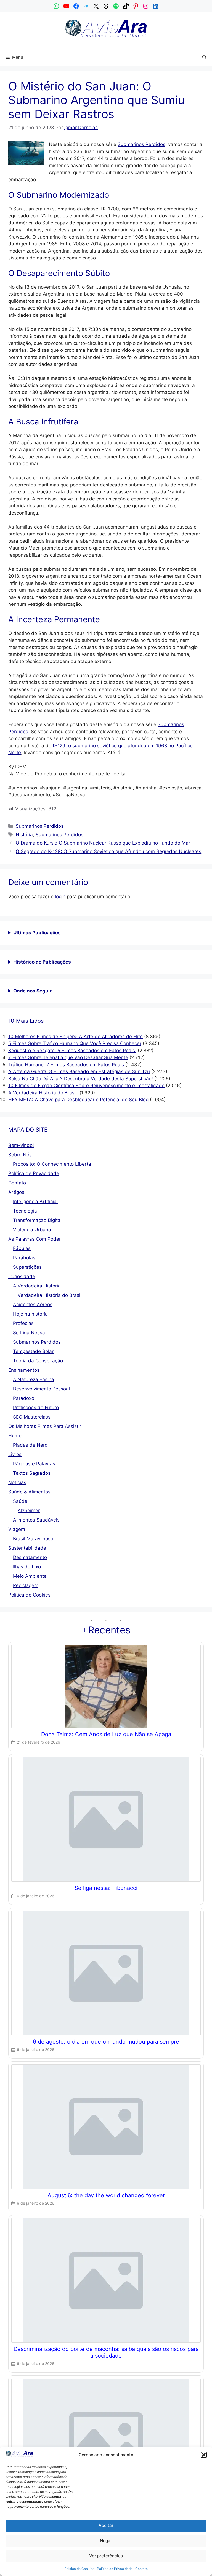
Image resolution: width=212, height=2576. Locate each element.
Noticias (17, 1482)
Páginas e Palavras (34, 1464)
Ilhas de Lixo (27, 1567)
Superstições (27, 1267)
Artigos (16, 1192)
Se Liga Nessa (29, 1333)
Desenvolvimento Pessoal (41, 1389)
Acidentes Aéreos (33, 1305)
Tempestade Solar (33, 1351)
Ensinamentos (24, 1370)
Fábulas (22, 1248)
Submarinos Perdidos (141, 144)
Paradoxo (24, 1398)
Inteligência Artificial (35, 1202)
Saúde (20, 1501)
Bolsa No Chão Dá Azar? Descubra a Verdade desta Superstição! (81, 1079)
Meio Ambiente (30, 1576)
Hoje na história (30, 1314)
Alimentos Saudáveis (36, 1520)
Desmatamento (30, 1557)
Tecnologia (25, 1211)
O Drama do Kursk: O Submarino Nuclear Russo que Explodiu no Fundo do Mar (103, 843)
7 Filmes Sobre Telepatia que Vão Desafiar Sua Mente (68, 1057)
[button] (204, 2455)
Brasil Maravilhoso (33, 1539)
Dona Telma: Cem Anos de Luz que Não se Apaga (106, 1734)
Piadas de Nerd (30, 1445)
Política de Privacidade (115, 2569)
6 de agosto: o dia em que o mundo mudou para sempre (106, 2042)
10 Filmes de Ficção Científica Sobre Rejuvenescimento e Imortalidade (86, 1086)
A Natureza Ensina (34, 1379)
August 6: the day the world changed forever (106, 2195)
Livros (15, 1454)
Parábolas (24, 1258)
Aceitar (106, 2525)
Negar (106, 2541)
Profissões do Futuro (36, 1408)
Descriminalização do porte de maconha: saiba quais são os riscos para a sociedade (106, 2352)
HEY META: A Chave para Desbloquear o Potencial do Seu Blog (78, 1100)
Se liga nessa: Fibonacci (106, 1888)
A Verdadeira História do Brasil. (43, 1093)
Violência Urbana (32, 1230)
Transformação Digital (37, 1220)
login (60, 897)
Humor (16, 1436)
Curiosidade (22, 1276)
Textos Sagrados (32, 1473)
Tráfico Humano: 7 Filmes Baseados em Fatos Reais (66, 1065)
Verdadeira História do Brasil (50, 1295)
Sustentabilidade (27, 1548)
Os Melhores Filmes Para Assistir (45, 1426)
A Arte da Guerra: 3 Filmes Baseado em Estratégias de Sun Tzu (79, 1071)
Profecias (23, 1323)
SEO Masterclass (32, 1417)
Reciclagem (26, 1585)
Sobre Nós (20, 1155)
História (24, 835)
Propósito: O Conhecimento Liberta (52, 1164)
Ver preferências (106, 2556)
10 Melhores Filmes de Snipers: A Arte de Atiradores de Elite (75, 1037)
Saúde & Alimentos (29, 1492)
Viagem (17, 1529)
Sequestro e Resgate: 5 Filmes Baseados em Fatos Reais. (72, 1051)
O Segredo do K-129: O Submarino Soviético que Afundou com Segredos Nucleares (108, 851)
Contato (141, 2569)
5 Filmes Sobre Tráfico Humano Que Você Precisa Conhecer (75, 1043)
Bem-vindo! (21, 1145)
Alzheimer (29, 1511)
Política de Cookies (79, 2569)
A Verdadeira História (37, 1286)
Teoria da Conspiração (38, 1361)
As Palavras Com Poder (35, 1239)
